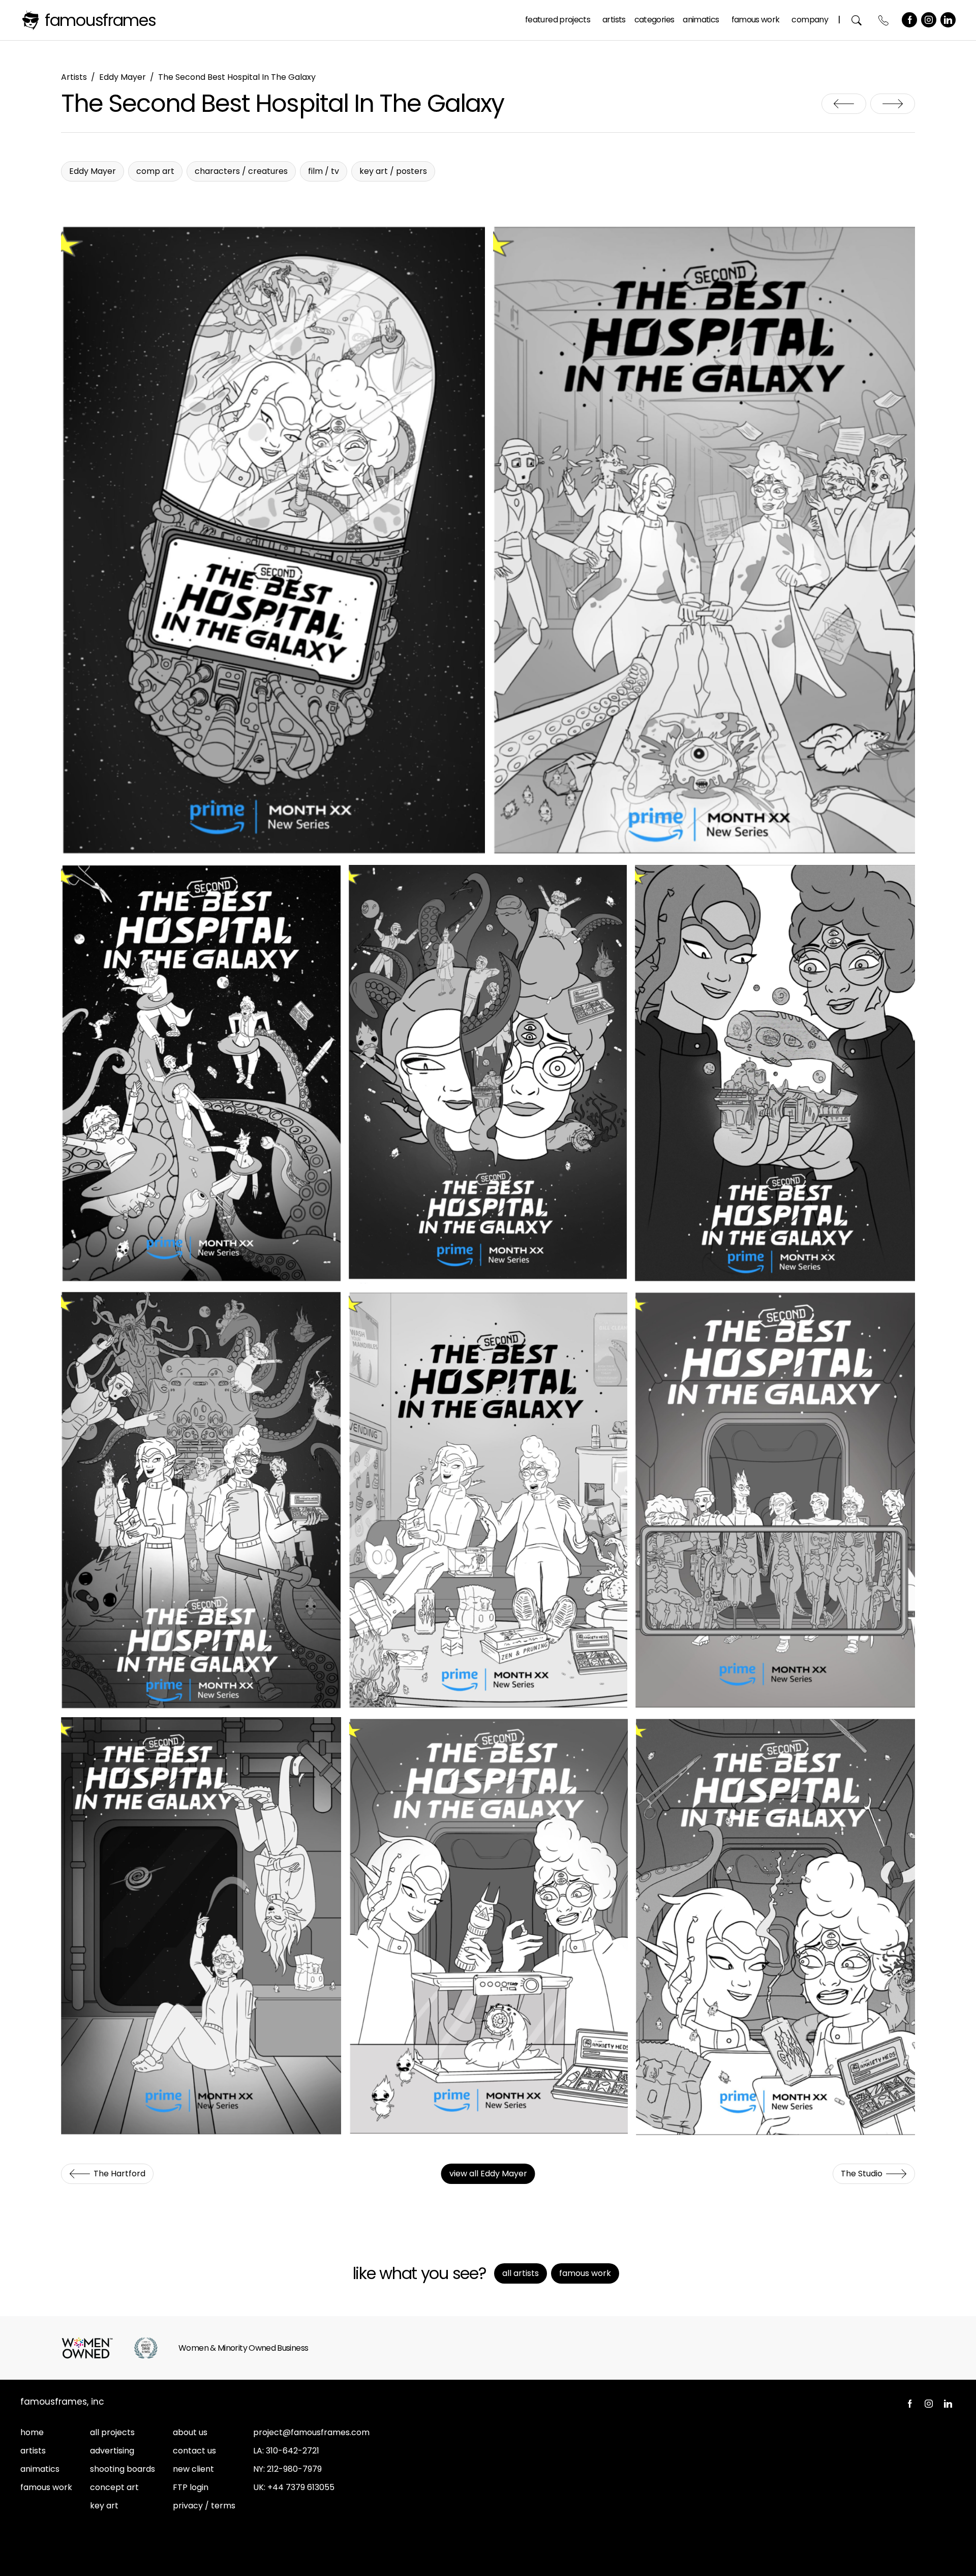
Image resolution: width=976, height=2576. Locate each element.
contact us (194, 2451)
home (32, 2432)
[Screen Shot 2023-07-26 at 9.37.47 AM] (201, 1501)
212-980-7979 (294, 2469)
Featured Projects (558, 20)
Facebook (909, 20)
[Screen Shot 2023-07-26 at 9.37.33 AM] (488, 1074)
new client (193, 2469)
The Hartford (844, 104)
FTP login (191, 2487)
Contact (884, 20)
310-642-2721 (293, 2451)
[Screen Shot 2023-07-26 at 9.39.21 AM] (775, 1926)
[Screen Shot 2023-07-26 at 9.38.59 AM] (488, 1926)
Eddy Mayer (123, 77)
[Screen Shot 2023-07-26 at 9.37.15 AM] (704, 542)
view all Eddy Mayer (488, 2174)
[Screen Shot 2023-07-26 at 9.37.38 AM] (775, 1074)
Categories (654, 20)
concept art (114, 2487)
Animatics (701, 20)
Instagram (929, 20)
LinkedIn (948, 20)
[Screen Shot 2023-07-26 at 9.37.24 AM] (201, 1074)
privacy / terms (204, 2506)
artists (33, 2451)
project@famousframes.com (311, 2432)
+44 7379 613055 (301, 2487)
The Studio (893, 104)
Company (810, 20)
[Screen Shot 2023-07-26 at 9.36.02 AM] (273, 542)
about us (190, 2432)
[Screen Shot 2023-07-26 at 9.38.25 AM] (775, 1501)
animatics (40, 2469)
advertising (112, 2451)
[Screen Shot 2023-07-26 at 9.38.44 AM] (201, 1926)
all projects (112, 2432)
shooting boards (123, 2469)
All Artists (521, 2273)
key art (104, 2506)
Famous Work (756, 20)
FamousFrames (100, 20)
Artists (614, 20)
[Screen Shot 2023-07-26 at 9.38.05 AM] (488, 1501)
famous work (46, 2487)
